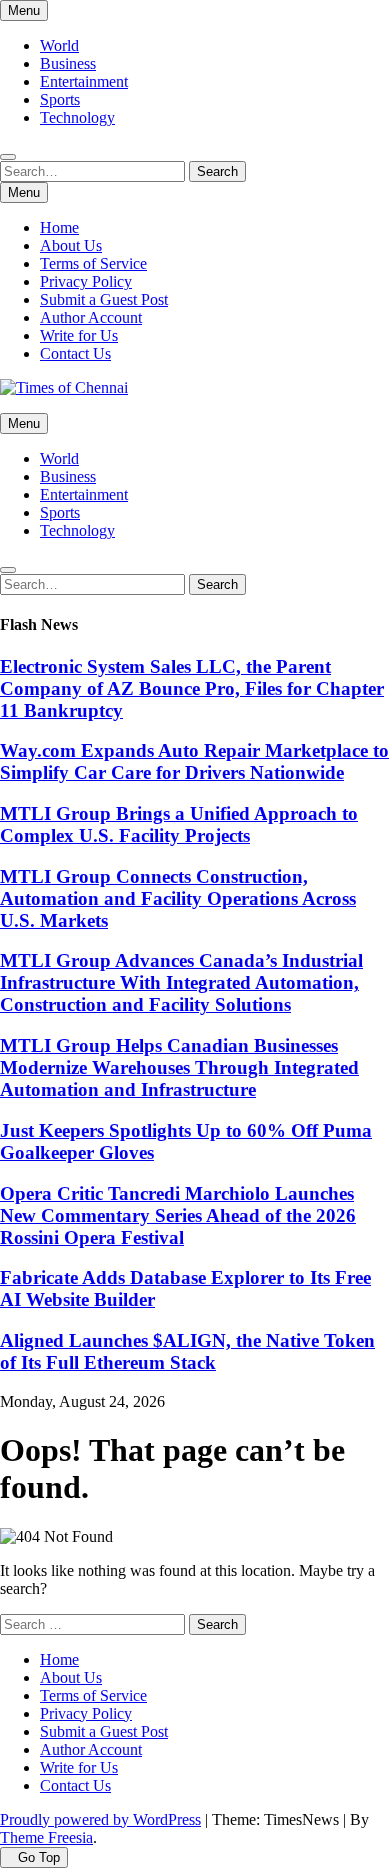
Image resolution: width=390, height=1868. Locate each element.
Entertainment (84, 81)
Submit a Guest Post (104, 299)
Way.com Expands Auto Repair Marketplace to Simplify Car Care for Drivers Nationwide (194, 761)
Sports (60, 99)
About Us (71, 245)
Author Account (91, 317)
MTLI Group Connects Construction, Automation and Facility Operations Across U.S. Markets (178, 898)
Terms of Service (93, 263)
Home (59, 227)
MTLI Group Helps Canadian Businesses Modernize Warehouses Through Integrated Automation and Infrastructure (179, 1067)
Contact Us (75, 353)
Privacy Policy (86, 281)
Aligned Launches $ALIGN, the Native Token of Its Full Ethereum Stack (187, 1351)
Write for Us (79, 335)
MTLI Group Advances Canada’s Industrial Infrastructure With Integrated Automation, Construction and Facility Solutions (181, 982)
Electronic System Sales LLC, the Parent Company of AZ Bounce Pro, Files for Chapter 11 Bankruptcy (192, 688)
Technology (77, 117)
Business (68, 63)
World (59, 45)
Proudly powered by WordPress (100, 1819)
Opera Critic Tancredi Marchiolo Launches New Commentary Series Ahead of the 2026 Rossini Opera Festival (178, 1215)
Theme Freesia (46, 1837)
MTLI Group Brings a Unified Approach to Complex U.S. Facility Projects (179, 824)
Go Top (39, 1857)
